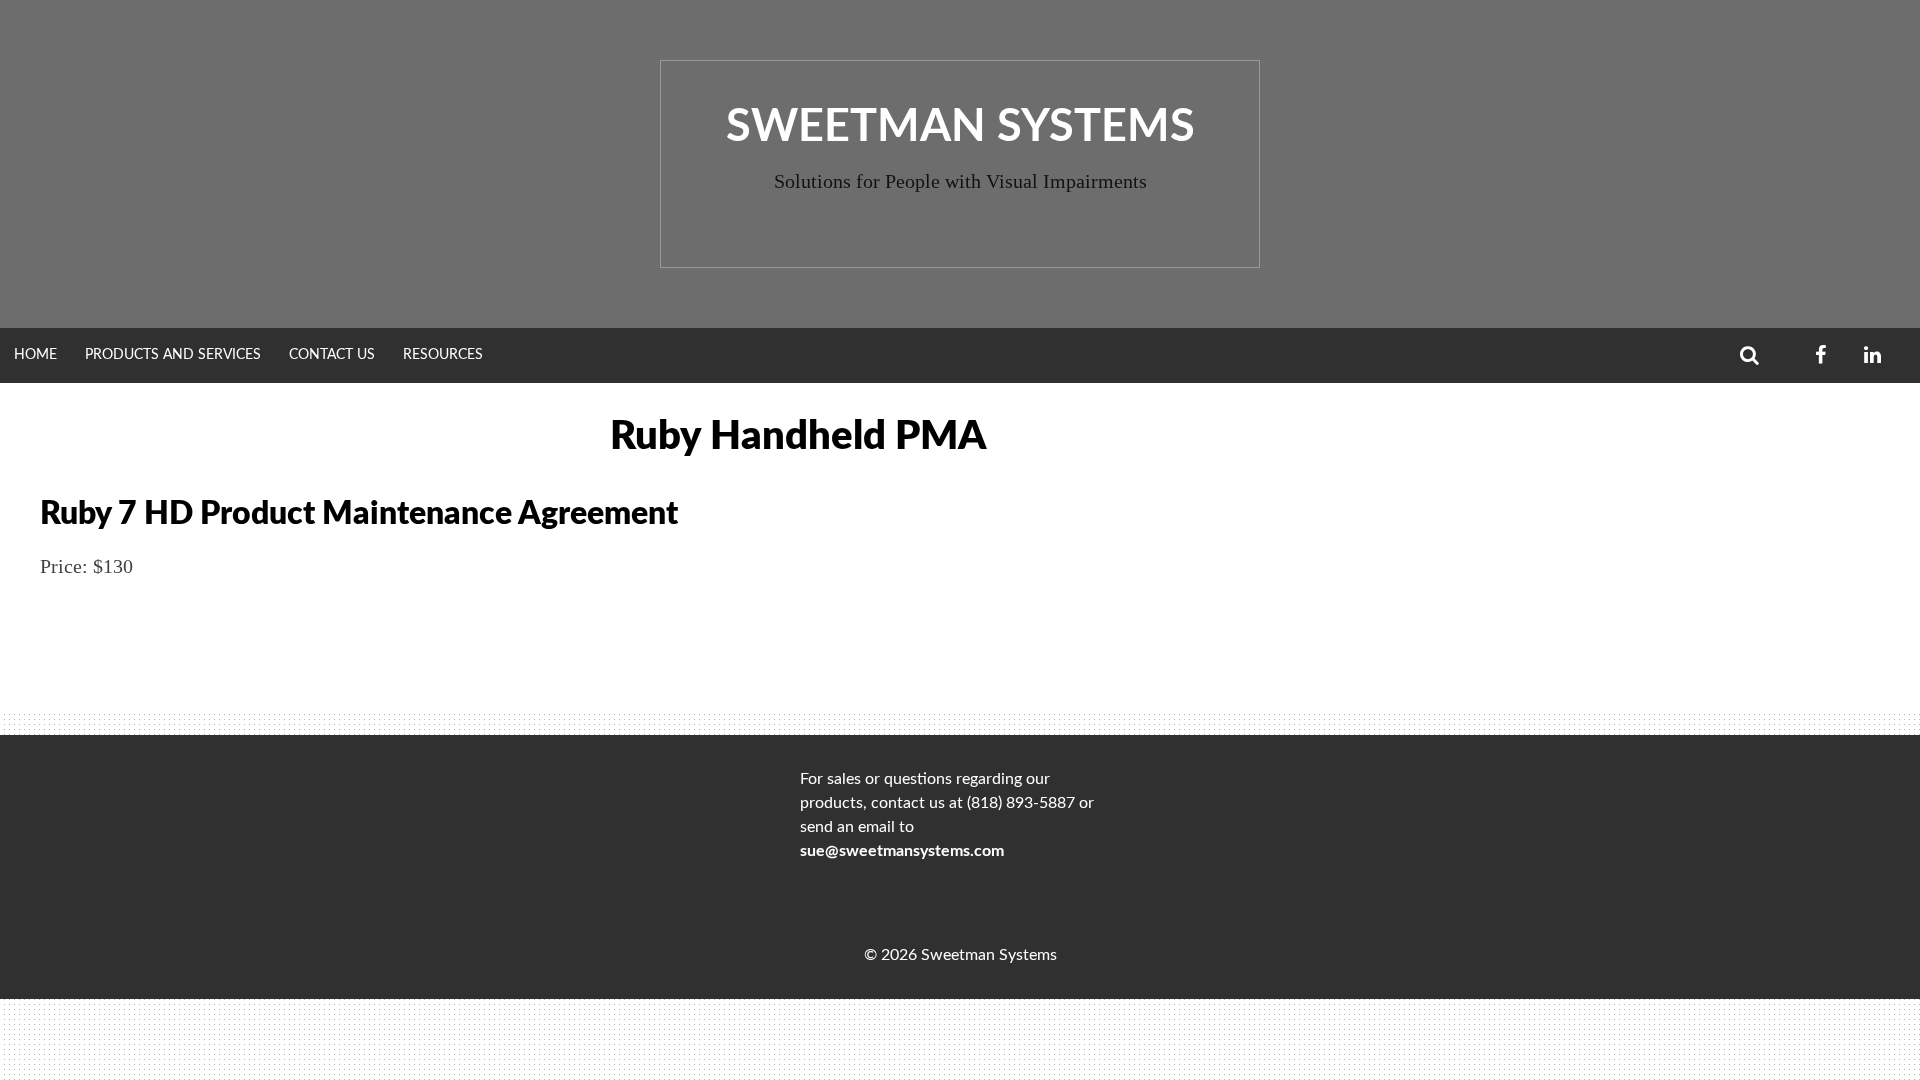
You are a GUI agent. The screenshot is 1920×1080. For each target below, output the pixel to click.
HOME (35, 355)
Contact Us (332, 355)
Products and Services (173, 355)
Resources (443, 355)
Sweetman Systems (960, 127)
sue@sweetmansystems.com (902, 851)
